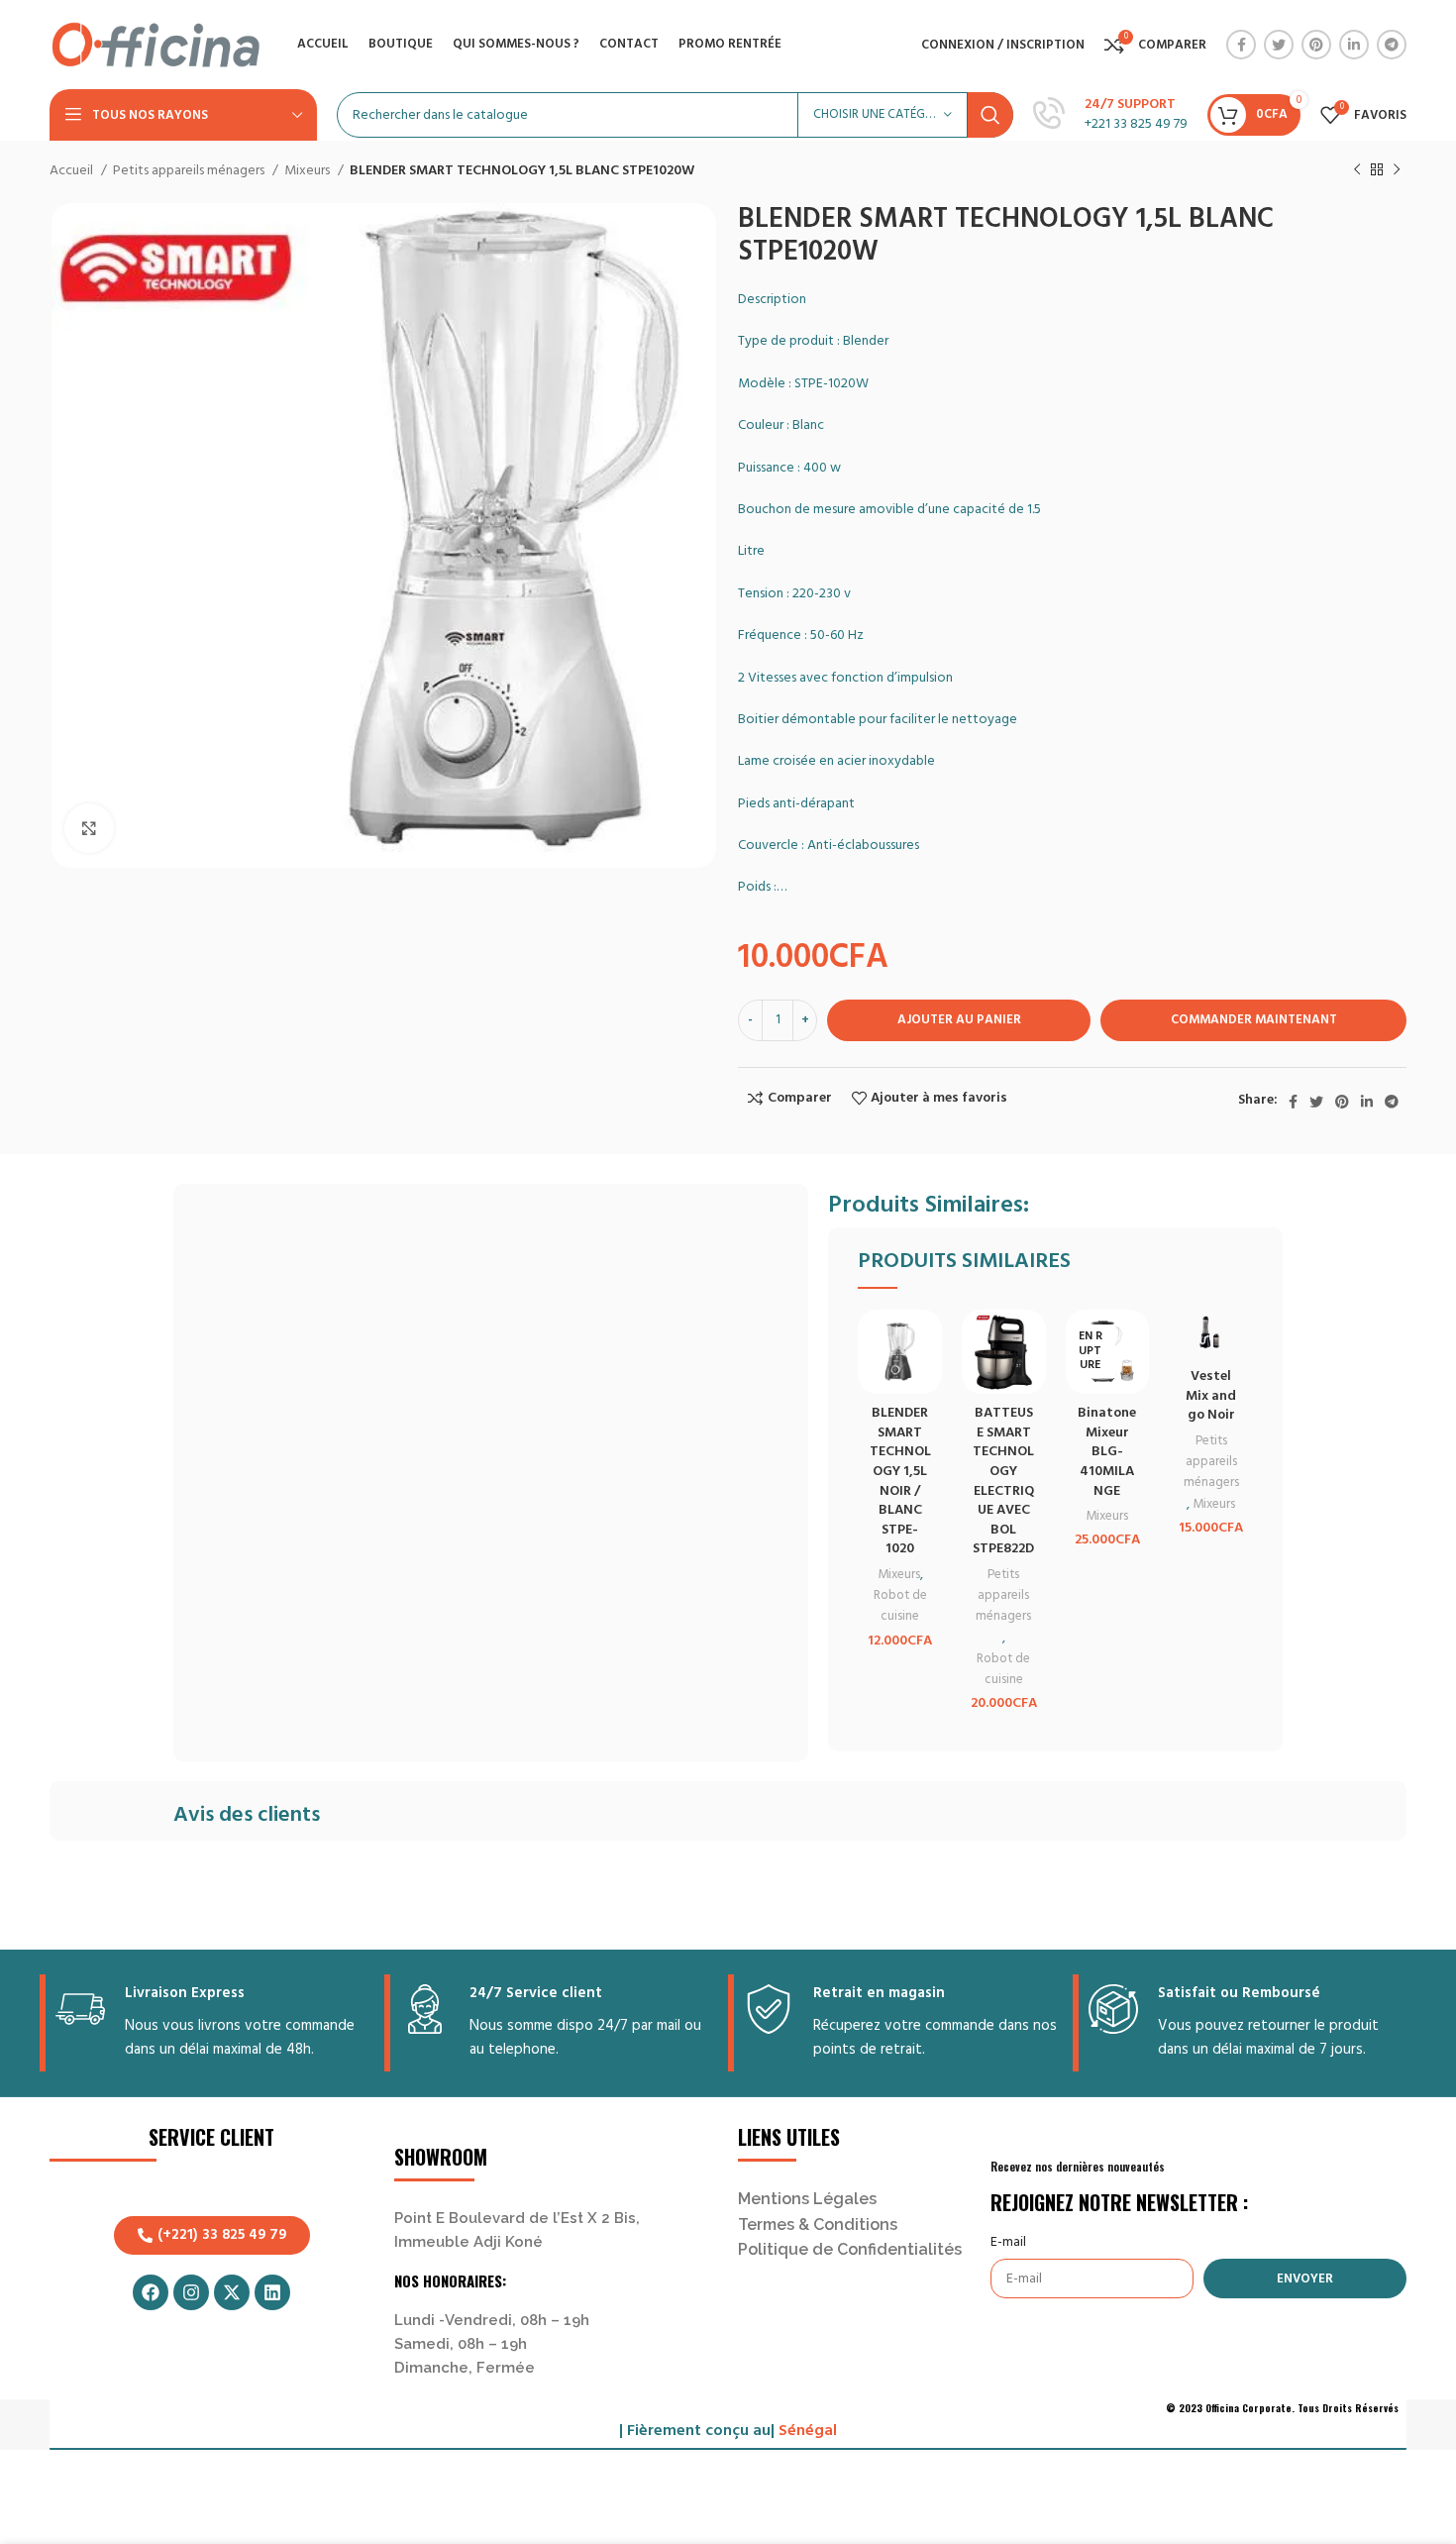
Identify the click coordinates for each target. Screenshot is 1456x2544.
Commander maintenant (1254, 1020)
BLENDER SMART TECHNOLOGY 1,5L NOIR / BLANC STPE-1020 (900, 1481)
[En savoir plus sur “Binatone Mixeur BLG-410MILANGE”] (1134, 1386)
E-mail (1008, 2243)
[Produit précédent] (1357, 170)
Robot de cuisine (900, 1606)
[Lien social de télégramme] (1392, 45)
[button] (927, 1386)
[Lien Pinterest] (1316, 45)
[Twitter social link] (1279, 45)
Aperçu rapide (927, 1431)
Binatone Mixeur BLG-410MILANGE (1107, 1452)
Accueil (73, 171)
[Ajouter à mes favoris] (927, 1342)
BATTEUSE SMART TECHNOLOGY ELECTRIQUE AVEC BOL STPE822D (1003, 1481)
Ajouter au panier (959, 1020)
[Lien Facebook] (1241, 45)
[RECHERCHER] (990, 115)
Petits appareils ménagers (190, 171)
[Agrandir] (89, 828)
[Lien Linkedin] (1354, 45)
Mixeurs (309, 171)
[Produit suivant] (1397, 170)
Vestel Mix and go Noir (1211, 1396)
